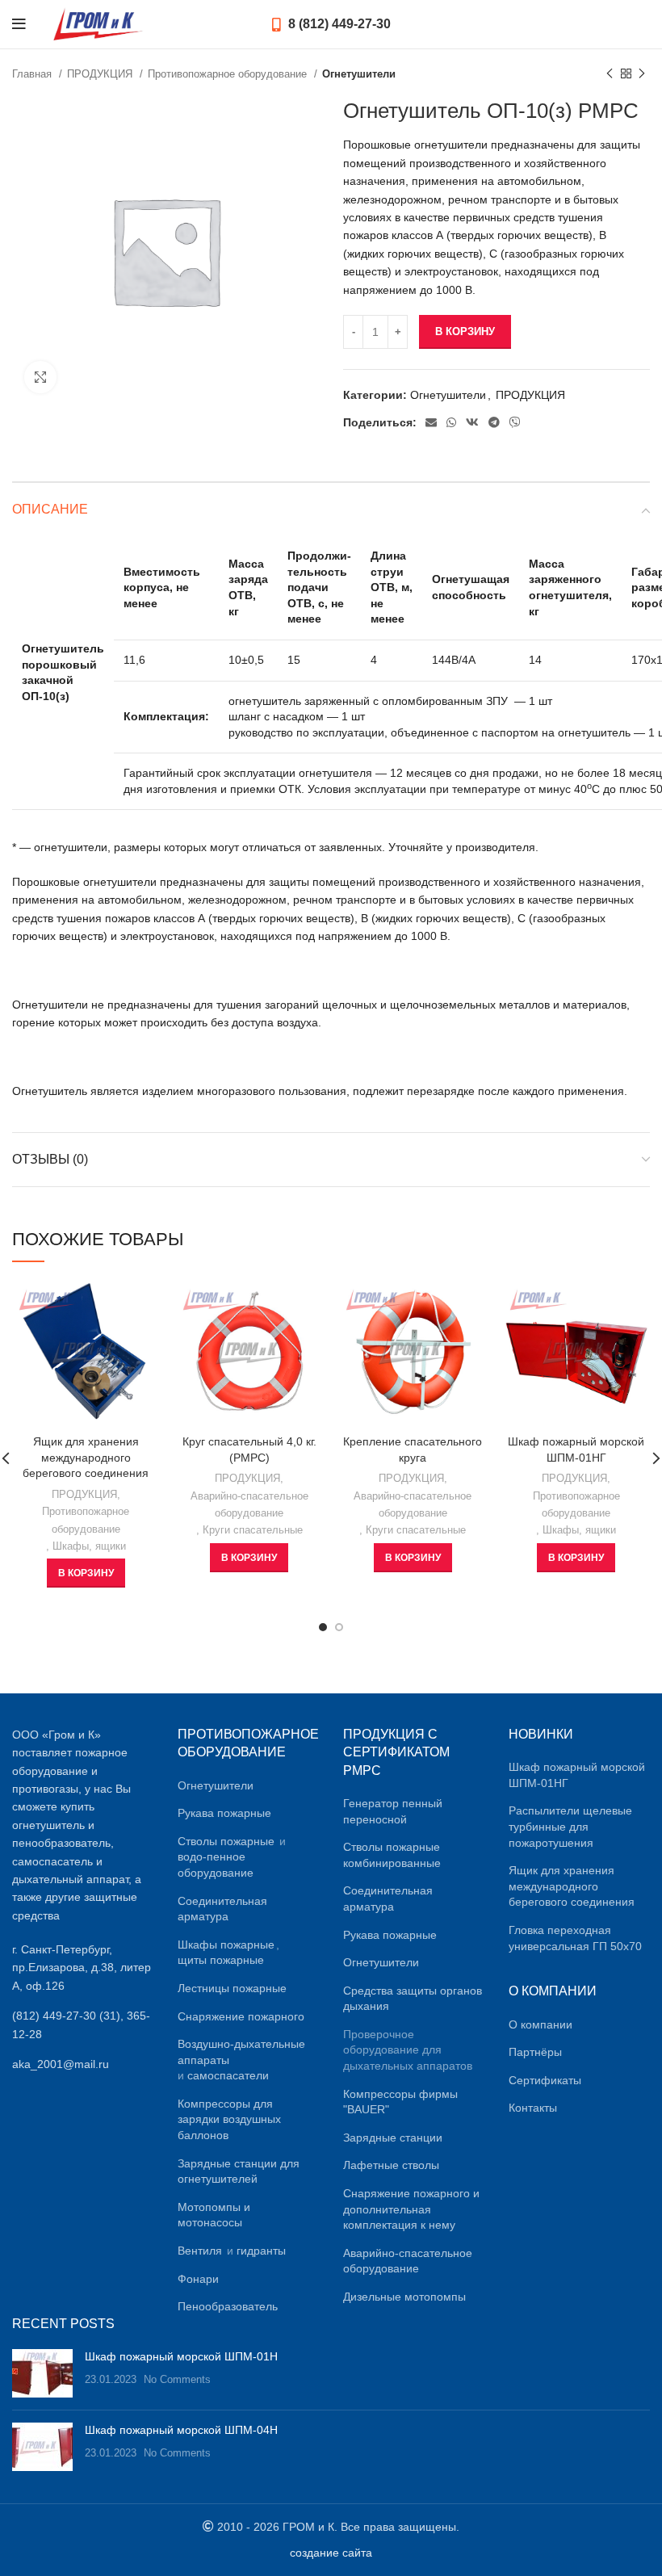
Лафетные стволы (391, 2165)
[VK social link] (472, 422)
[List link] (83, 2025)
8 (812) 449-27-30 (338, 24)
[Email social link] (431, 422)
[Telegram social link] (494, 422)
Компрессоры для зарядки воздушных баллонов (229, 2119)
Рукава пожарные (224, 1813)
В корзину (465, 331)
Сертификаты (545, 2080)
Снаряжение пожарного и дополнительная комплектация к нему (411, 2209)
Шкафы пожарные (226, 1945)
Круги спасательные (253, 1530)
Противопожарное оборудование (229, 74)
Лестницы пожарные (232, 1988)
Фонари (198, 2279)
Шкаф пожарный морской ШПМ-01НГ (577, 1775)
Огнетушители (359, 74)
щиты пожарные (221, 1960)
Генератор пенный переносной (393, 1811)
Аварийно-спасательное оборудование (249, 1504)
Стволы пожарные (226, 1841)
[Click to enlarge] (40, 377)
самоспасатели (228, 2075)
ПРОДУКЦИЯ (101, 74)
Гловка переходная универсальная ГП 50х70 (575, 1938)
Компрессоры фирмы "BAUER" (400, 2102)
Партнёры (535, 2052)
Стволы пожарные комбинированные (392, 1855)
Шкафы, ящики (89, 1546)
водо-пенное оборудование (216, 1865)
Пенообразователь (228, 2306)
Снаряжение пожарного (241, 2016)
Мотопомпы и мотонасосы (214, 2215)
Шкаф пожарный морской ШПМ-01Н (181, 2356)
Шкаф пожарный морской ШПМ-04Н (181, 2430)
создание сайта (331, 2553)
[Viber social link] (515, 422)
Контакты (533, 2108)
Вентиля (200, 2251)
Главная (34, 74)
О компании (540, 2024)
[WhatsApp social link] (451, 422)
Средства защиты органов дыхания (413, 1999)
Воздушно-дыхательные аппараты (241, 2052)
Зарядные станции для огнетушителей (239, 2171)
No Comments (177, 2380)
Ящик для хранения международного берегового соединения (86, 1457)
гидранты (261, 2251)
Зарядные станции (393, 2138)
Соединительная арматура (222, 1909)
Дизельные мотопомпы (404, 2297)
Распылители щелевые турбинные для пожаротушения (570, 1826)
